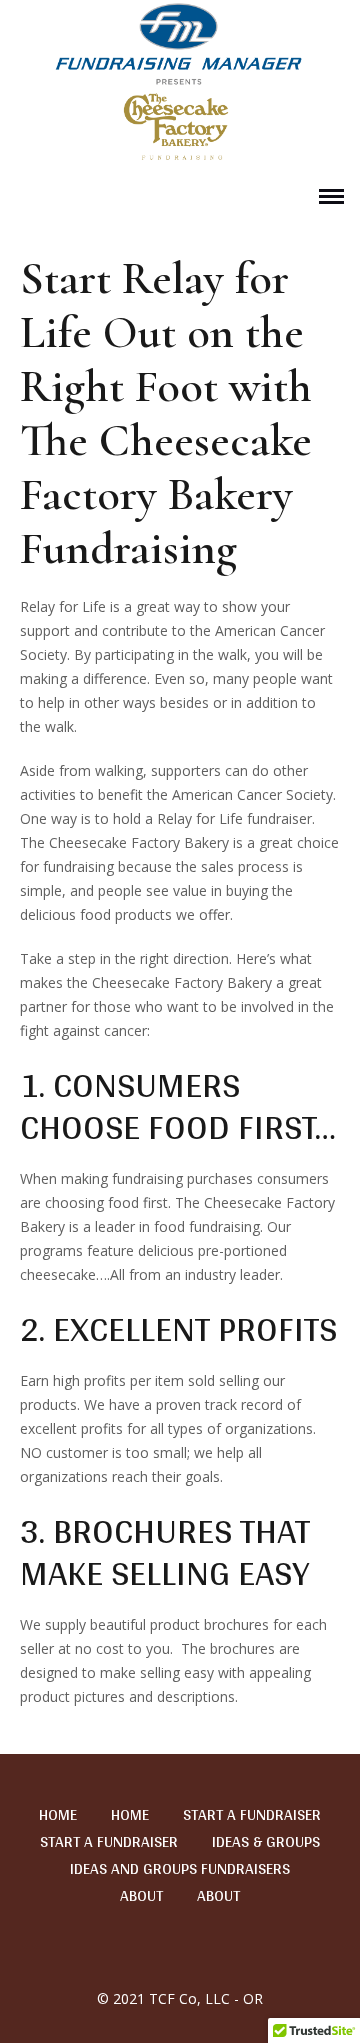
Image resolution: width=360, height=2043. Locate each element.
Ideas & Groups (266, 1842)
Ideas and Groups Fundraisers (180, 1869)
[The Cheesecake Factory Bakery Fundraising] (180, 83)
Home (58, 1815)
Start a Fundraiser (252, 1815)
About (141, 1896)
